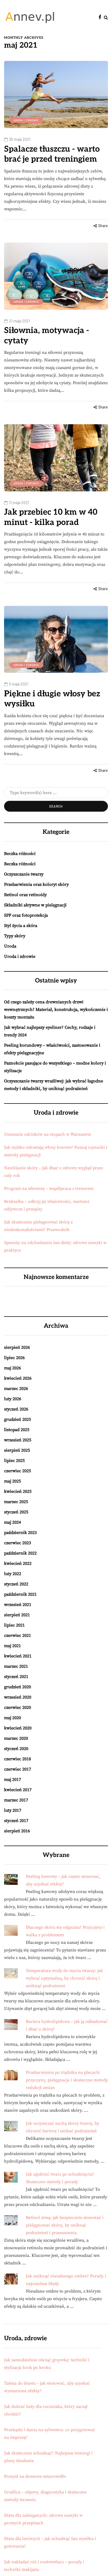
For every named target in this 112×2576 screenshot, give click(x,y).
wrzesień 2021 (18, 1605)
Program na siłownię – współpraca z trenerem (49, 1189)
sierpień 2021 (17, 1615)
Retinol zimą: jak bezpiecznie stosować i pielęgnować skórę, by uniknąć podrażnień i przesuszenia (65, 2225)
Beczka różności (20, 854)
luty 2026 (13, 1399)
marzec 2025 (16, 1502)
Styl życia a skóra (21, 926)
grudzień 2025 (18, 1419)
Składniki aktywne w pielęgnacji (35, 905)
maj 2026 (13, 1368)
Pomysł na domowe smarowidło (35, 2476)
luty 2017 (13, 1810)
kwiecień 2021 (18, 1656)
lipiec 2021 (14, 1625)
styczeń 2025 (16, 1512)
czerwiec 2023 (18, 1543)
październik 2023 (20, 1533)
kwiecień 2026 (18, 1378)
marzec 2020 (16, 1738)
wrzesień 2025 (18, 1440)
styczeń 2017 (16, 1821)
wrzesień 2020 (18, 1697)
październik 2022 (20, 1553)
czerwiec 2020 (18, 1707)
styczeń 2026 (16, 1409)
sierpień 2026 (17, 1347)
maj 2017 (13, 1780)
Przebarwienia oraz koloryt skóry (36, 884)
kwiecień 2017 (18, 1790)
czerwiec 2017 (18, 1769)
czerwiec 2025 (18, 1471)
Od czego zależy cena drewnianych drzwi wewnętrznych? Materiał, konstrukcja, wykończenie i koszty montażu (56, 1010)
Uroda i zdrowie (26, 120)
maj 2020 (13, 1718)
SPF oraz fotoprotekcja (26, 915)
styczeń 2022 (16, 1584)
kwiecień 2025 (18, 1491)
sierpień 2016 (17, 1831)
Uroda (10, 946)
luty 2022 (13, 1574)
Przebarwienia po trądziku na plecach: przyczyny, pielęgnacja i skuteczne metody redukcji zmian (67, 2080)
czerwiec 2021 (18, 1635)
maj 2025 (13, 1481)
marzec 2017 (16, 1800)
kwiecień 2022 (18, 1563)
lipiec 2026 (14, 1358)
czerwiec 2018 (18, 1759)
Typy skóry (15, 936)
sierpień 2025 (17, 1450)
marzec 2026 (16, 1389)
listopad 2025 (17, 1430)
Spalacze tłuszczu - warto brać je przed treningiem (52, 154)
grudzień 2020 (18, 1687)
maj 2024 (13, 1522)
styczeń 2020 (16, 1749)
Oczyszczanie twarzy (24, 874)
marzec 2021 (16, 1666)
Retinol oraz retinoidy (25, 895)
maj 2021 (13, 1646)
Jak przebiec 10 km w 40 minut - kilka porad (51, 517)
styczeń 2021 (16, 1677)
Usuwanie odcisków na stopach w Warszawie (48, 1134)
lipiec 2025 (14, 1461)
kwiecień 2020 (18, 1728)
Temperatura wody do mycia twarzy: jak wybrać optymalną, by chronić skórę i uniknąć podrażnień (64, 1978)
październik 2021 (20, 1594)
